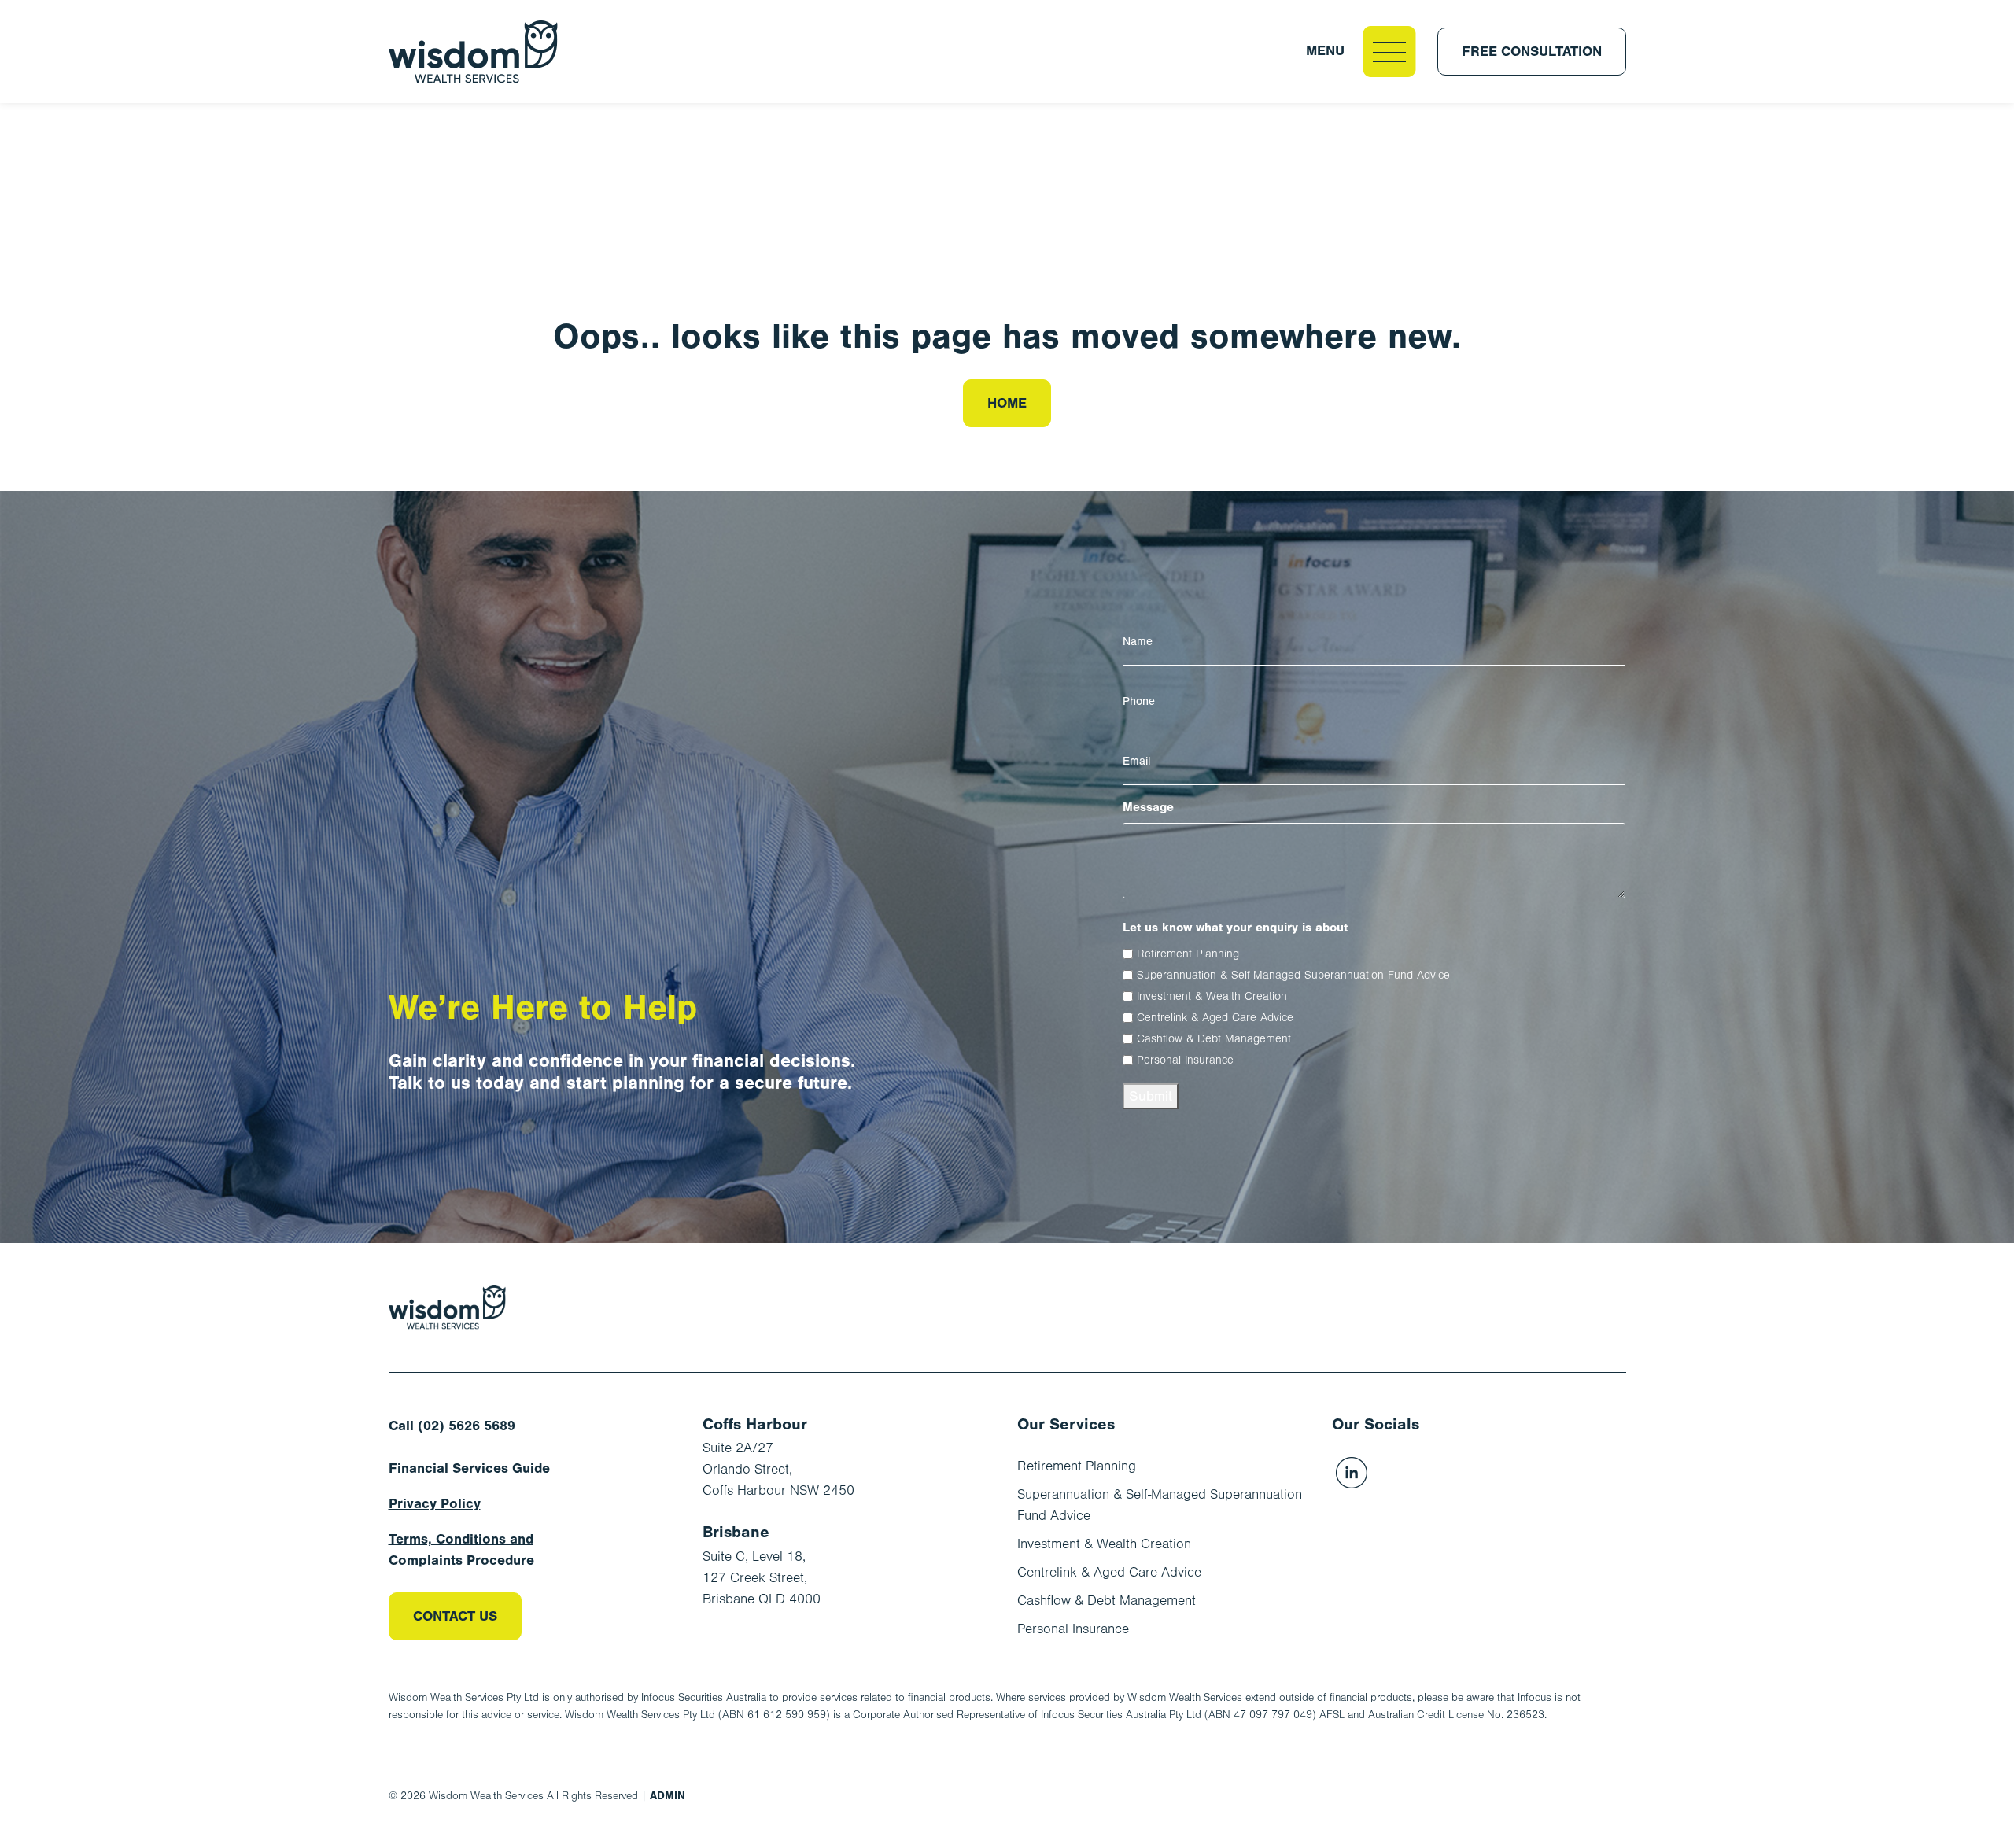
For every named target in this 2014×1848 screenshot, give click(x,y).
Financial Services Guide (469, 1468)
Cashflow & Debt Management (1214, 1039)
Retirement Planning (1188, 954)
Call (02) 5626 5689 (452, 1426)
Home (1007, 403)
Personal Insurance (1185, 1060)
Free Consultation (1532, 52)
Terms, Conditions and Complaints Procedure (461, 1550)
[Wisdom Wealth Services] (448, 1308)
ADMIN (668, 1796)
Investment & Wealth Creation (1212, 996)
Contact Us (455, 1616)
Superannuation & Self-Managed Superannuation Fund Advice (1293, 975)
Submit (1151, 1096)
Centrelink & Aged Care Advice (1215, 1018)
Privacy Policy (435, 1504)
